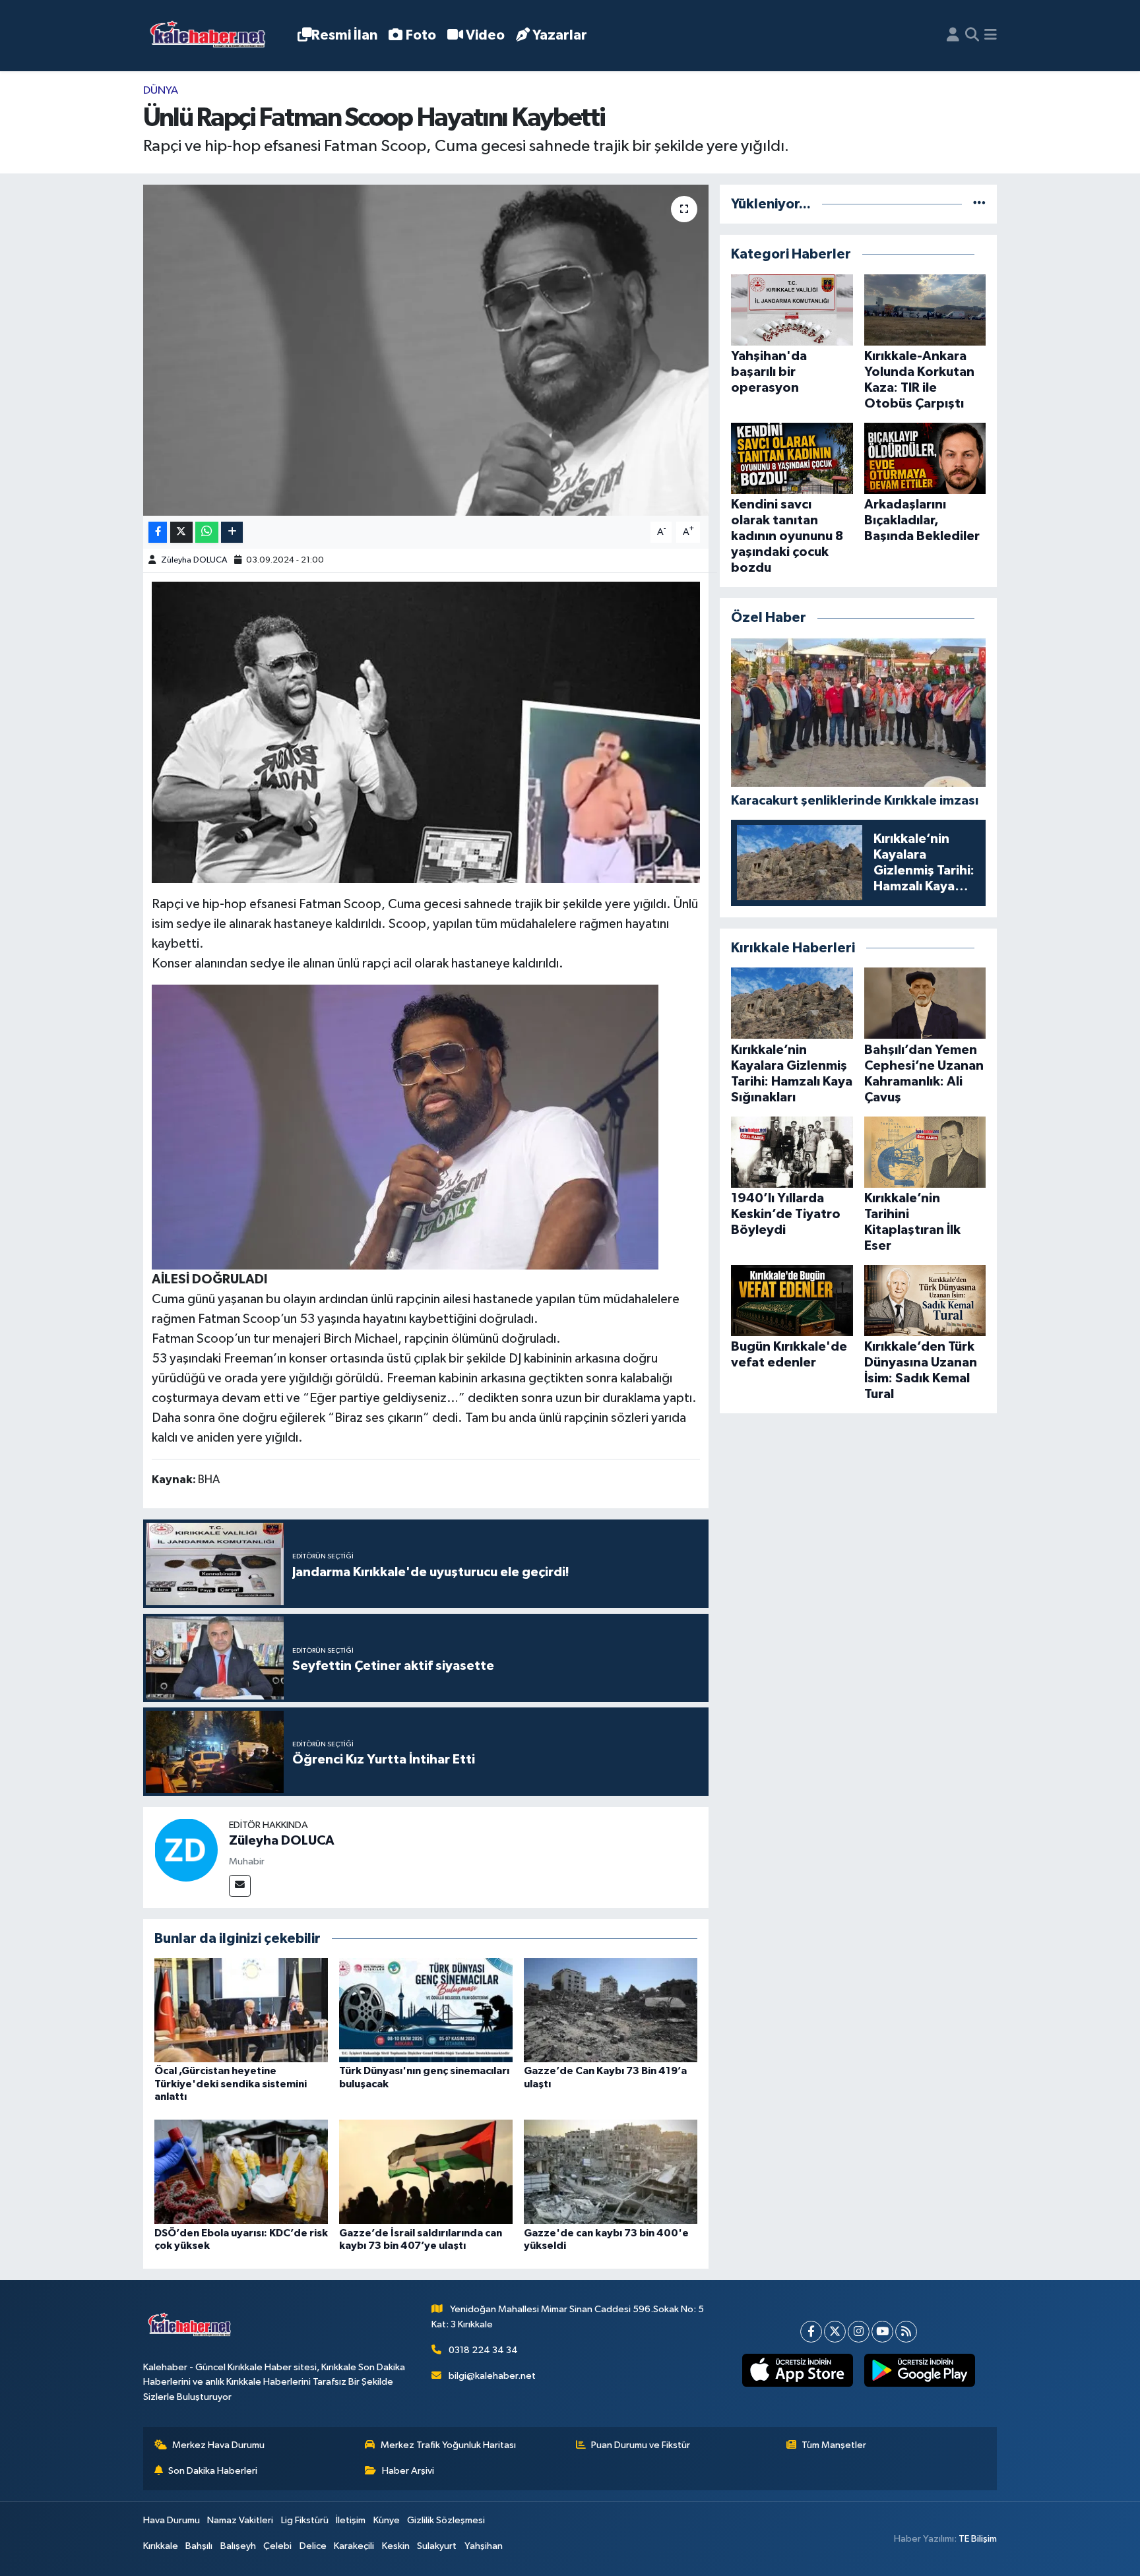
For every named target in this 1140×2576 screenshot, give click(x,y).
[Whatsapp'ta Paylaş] (207, 533)
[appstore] (797, 2370)
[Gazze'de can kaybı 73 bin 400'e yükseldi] (611, 2171)
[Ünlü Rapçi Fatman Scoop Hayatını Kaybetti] (426, 350)
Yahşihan (484, 2546)
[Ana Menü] (991, 36)
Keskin (396, 2546)
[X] (835, 2332)
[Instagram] (859, 2332)
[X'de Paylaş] (181, 533)
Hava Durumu (172, 2520)
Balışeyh (238, 2546)
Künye (387, 2520)
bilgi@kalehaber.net (492, 2376)
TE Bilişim (978, 2539)
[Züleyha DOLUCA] (186, 1850)
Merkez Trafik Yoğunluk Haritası (448, 2445)
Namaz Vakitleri (240, 2520)
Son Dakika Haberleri (213, 2471)
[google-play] (919, 2370)
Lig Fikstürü (305, 2520)
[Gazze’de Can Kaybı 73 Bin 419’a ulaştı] (611, 2010)
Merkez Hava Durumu (218, 2445)
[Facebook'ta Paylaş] (158, 533)
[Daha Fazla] (232, 533)
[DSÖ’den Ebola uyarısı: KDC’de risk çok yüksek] (241, 2171)
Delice (313, 2546)
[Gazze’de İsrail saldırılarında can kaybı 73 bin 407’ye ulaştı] (426, 2171)
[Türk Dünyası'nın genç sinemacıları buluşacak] (426, 2010)
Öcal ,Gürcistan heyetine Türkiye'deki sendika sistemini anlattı (231, 2083)
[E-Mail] (240, 1886)
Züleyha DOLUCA (194, 560)
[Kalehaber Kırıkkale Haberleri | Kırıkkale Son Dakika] (212, 36)
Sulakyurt (437, 2546)
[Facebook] (811, 2332)
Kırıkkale (161, 2546)
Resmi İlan (344, 35)
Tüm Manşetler (834, 2445)
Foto (421, 35)
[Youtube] (882, 2332)
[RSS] (906, 2332)
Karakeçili (354, 2546)
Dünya (161, 91)
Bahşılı (199, 2546)
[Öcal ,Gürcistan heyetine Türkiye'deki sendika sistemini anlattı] (241, 2010)
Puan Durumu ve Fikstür (641, 2445)
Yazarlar (560, 35)
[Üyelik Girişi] (953, 36)
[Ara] (972, 36)
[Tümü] (979, 204)
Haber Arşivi (408, 2471)
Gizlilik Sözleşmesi (446, 2520)
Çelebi (277, 2546)
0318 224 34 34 (483, 2350)
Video (485, 35)
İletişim (351, 2520)
